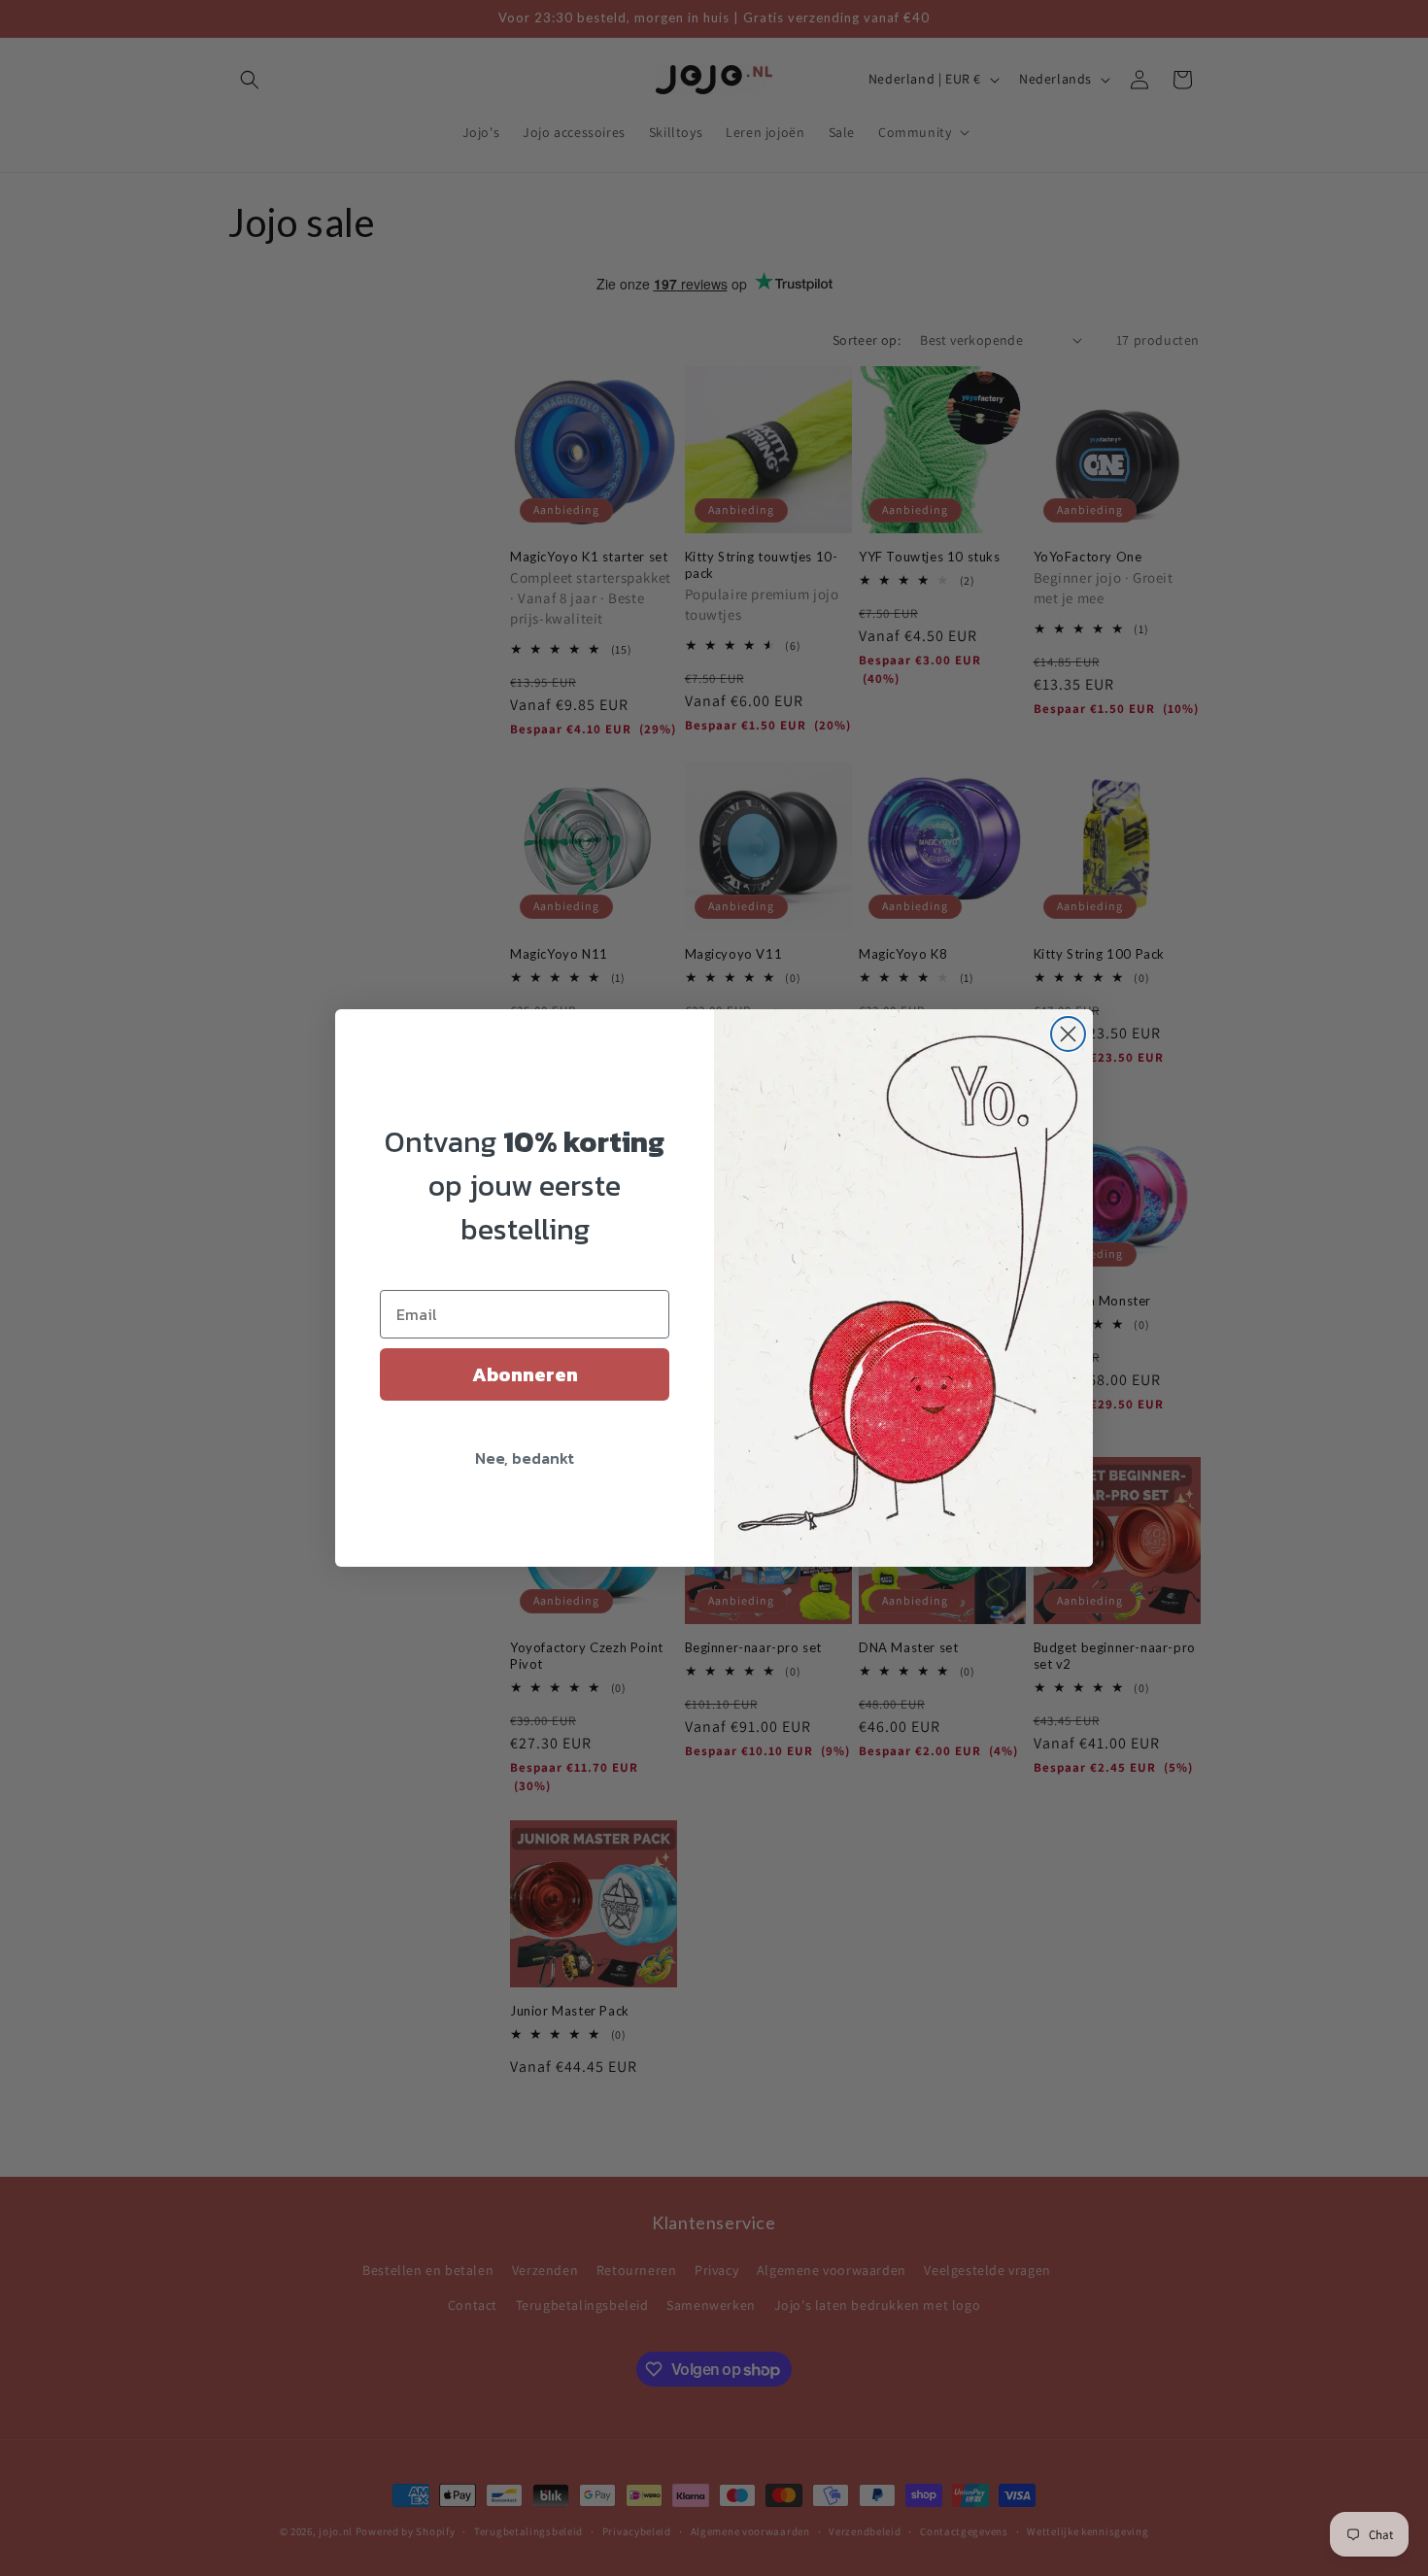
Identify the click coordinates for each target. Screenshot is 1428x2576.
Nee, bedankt (525, 1458)
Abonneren (525, 1374)
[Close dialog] (1068, 1034)
